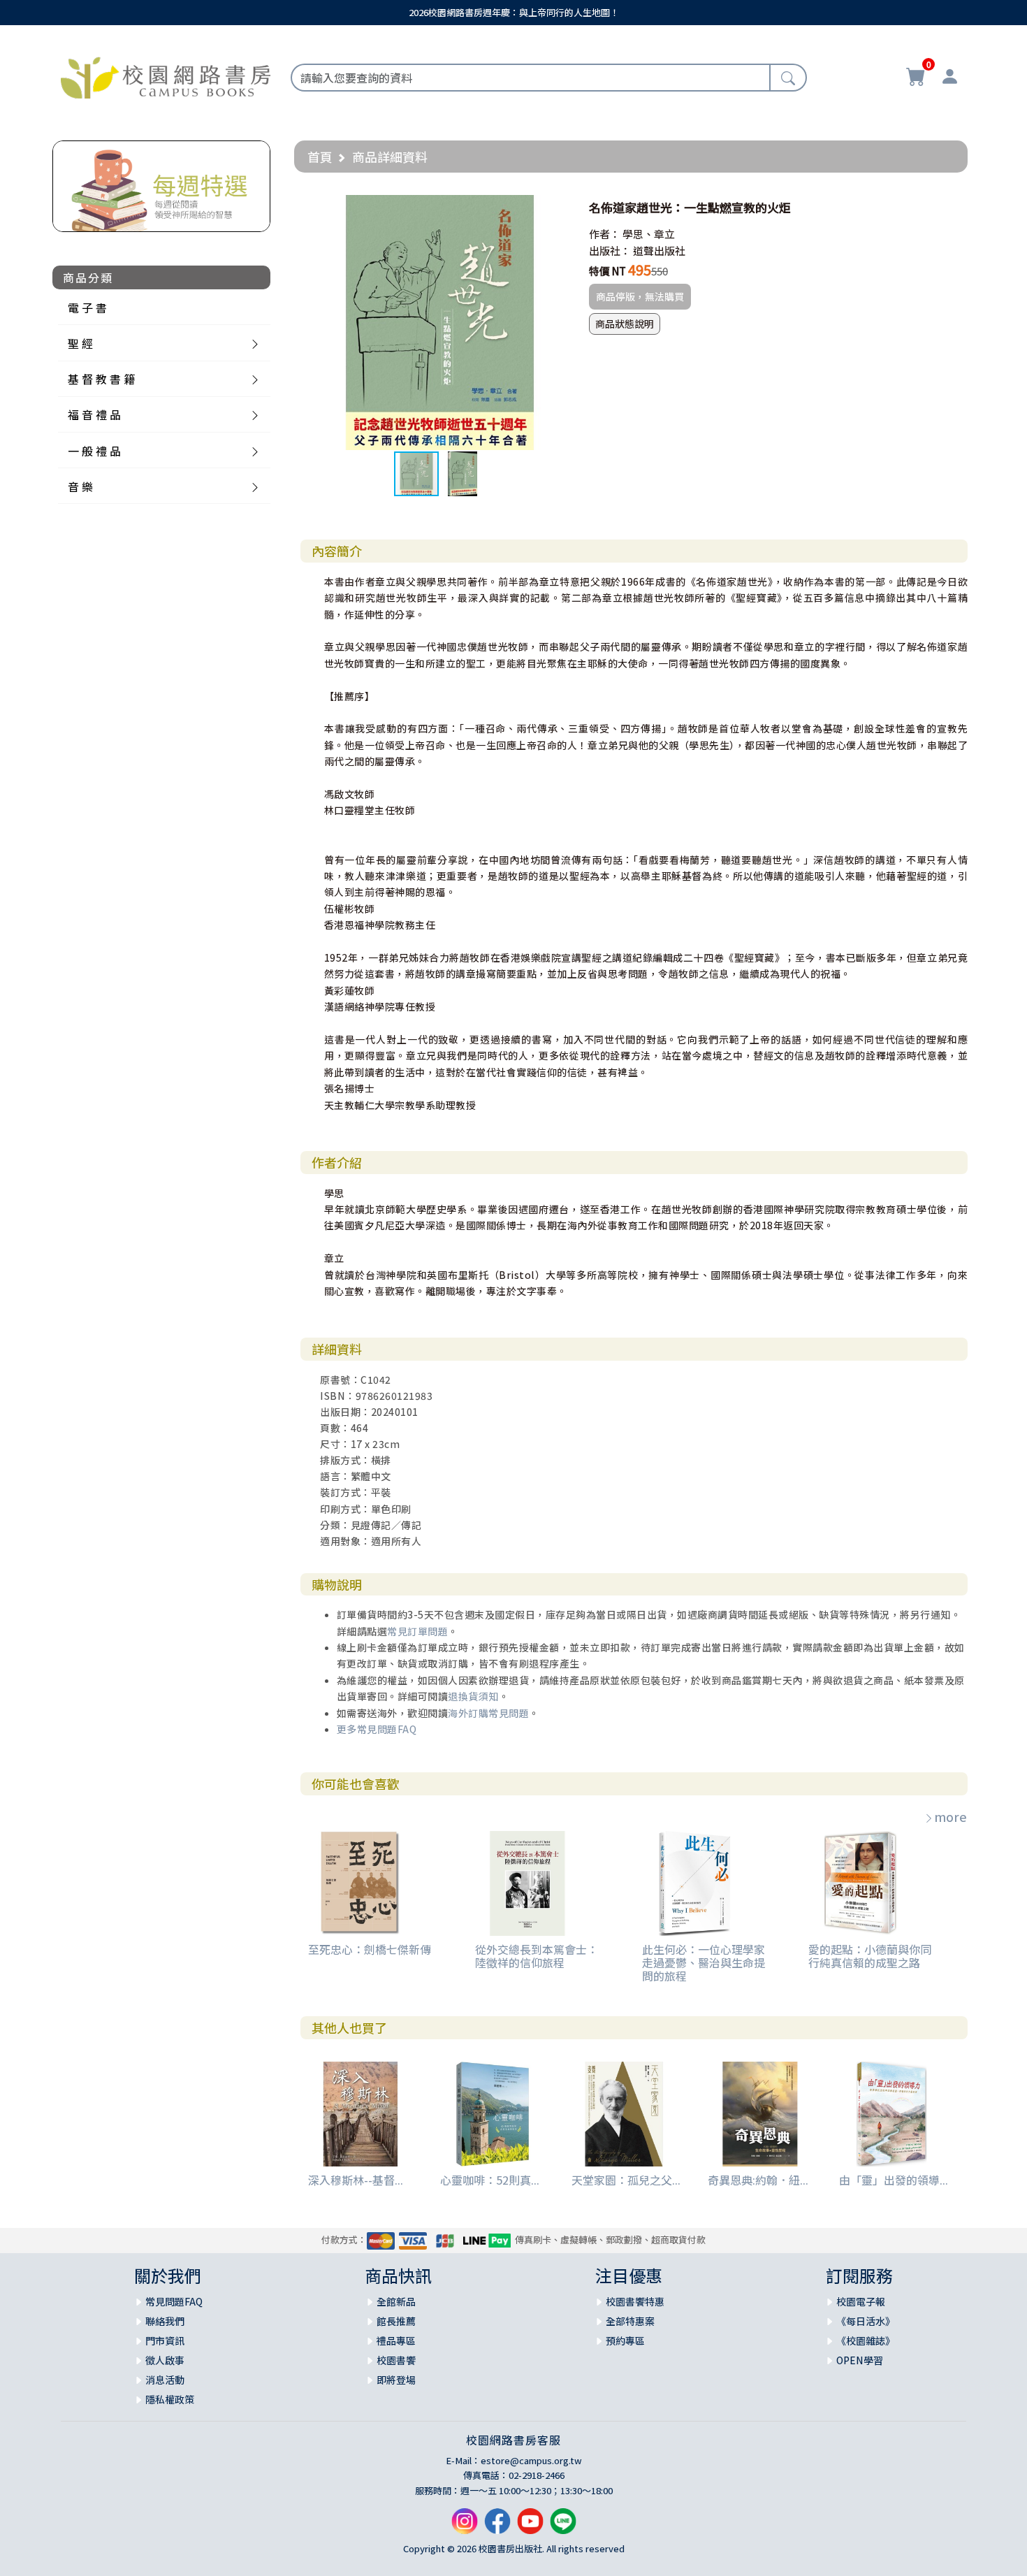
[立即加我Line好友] (563, 2527)
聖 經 (80, 343)
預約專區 (625, 2340)
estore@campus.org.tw (531, 2460)
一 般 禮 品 (94, 451)
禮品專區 (396, 2340)
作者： (605, 234)
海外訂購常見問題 (488, 1713)
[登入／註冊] (949, 78)
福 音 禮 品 (94, 414)
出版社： (610, 251)
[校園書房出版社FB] (497, 2527)
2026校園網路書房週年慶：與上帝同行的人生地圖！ (514, 12)
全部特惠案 (630, 2321)
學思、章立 (649, 234)
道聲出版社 (659, 251)
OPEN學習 (860, 2360)
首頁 (320, 157)
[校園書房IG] (465, 2527)
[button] (555, 208)
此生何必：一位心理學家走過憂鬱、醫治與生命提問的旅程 (704, 1962)
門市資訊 (165, 2340)
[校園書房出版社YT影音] (530, 2527)
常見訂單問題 (417, 1631)
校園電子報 (861, 2301)
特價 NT (607, 271)
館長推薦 (396, 2321)
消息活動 (165, 2380)
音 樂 (80, 486)
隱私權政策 (170, 2399)
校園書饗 (396, 2360)
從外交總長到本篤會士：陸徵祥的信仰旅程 (537, 1956)
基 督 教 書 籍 (101, 379)
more (950, 1816)
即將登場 (396, 2380)
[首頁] (166, 75)
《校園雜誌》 (866, 2340)
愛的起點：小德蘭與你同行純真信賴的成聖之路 (870, 1956)
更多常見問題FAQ (377, 1729)
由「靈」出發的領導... (894, 2180)
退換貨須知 (473, 1696)
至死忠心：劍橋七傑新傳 (370, 1949)
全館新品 (396, 2301)
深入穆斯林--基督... (356, 2180)
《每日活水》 (866, 2321)
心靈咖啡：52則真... (490, 2180)
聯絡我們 (165, 2321)
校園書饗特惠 (635, 2301)
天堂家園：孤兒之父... (626, 2180)
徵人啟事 (165, 2360)
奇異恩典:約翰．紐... (758, 2180)
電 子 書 (87, 307)
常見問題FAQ (174, 2301)
